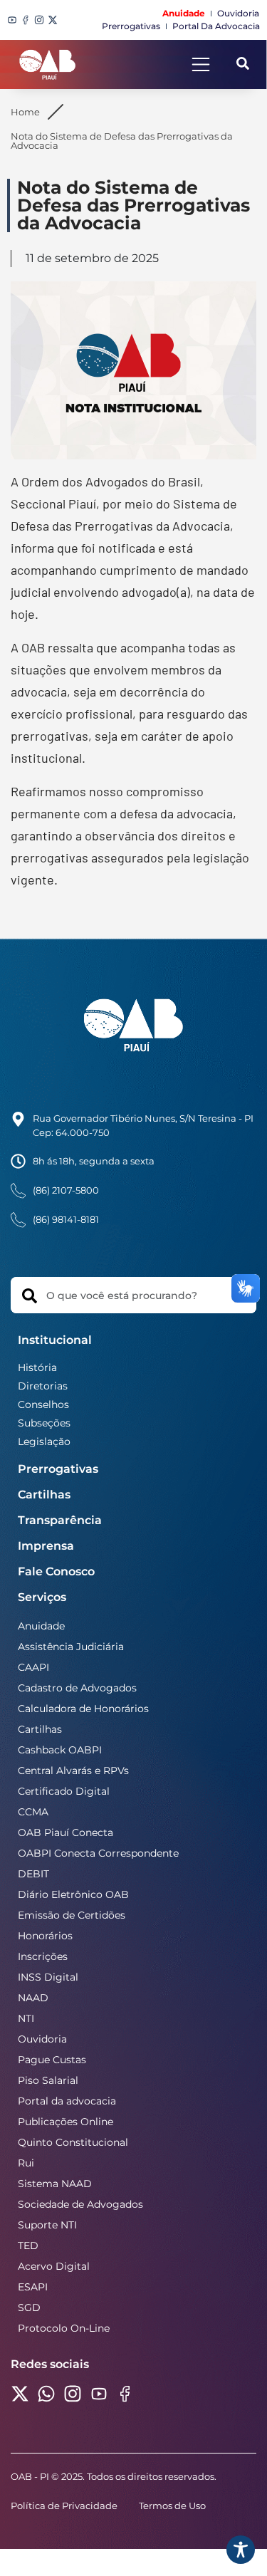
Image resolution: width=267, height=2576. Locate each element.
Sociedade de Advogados (80, 2204)
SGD (29, 2308)
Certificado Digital (64, 1791)
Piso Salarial (48, 2080)
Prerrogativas (58, 1469)
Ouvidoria (42, 2039)
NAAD (33, 1998)
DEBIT (33, 1874)
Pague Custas (52, 2060)
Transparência (60, 1520)
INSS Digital (48, 1977)
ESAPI (33, 2287)
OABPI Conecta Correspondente (98, 1853)
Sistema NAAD (55, 2184)
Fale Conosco (56, 1571)
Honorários (45, 1936)
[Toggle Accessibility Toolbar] (241, 2550)
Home (25, 112)
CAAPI (33, 1667)
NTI (26, 2018)
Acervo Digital (54, 2266)
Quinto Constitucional (73, 2142)
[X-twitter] (53, 20)
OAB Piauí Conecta (66, 1832)
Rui (26, 2163)
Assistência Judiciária (71, 1647)
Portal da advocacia (67, 2101)
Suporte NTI (47, 2225)
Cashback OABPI (60, 1750)
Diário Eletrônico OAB (73, 1894)
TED (28, 2246)
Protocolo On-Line (64, 2328)
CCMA (33, 1812)
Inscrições (43, 1956)
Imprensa (46, 1546)
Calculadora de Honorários (83, 1709)
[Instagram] (39, 20)
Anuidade (41, 1626)
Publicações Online (66, 2122)
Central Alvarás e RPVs (73, 1771)
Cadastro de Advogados (77, 1688)
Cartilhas (44, 1495)
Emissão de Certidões (72, 1915)
